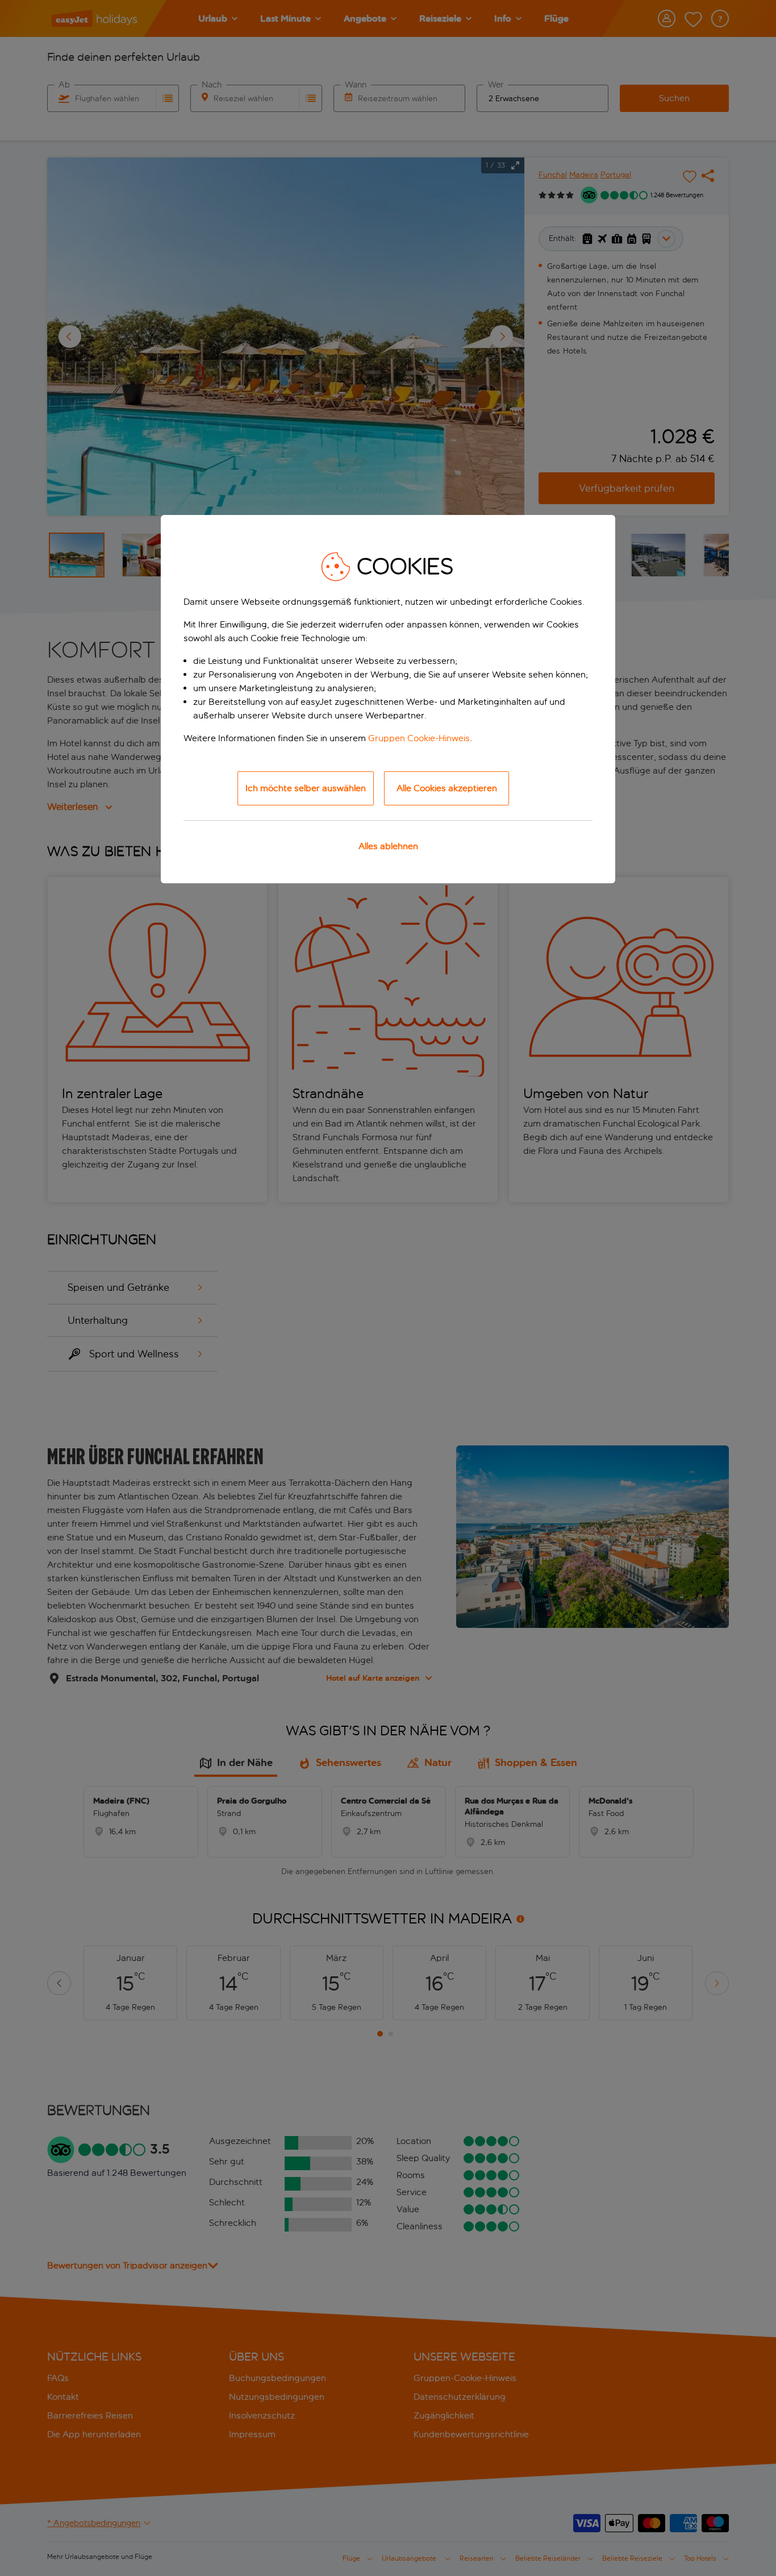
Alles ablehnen (388, 846)
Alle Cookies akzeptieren (447, 788)
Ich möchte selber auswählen (306, 788)
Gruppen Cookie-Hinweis (419, 738)
